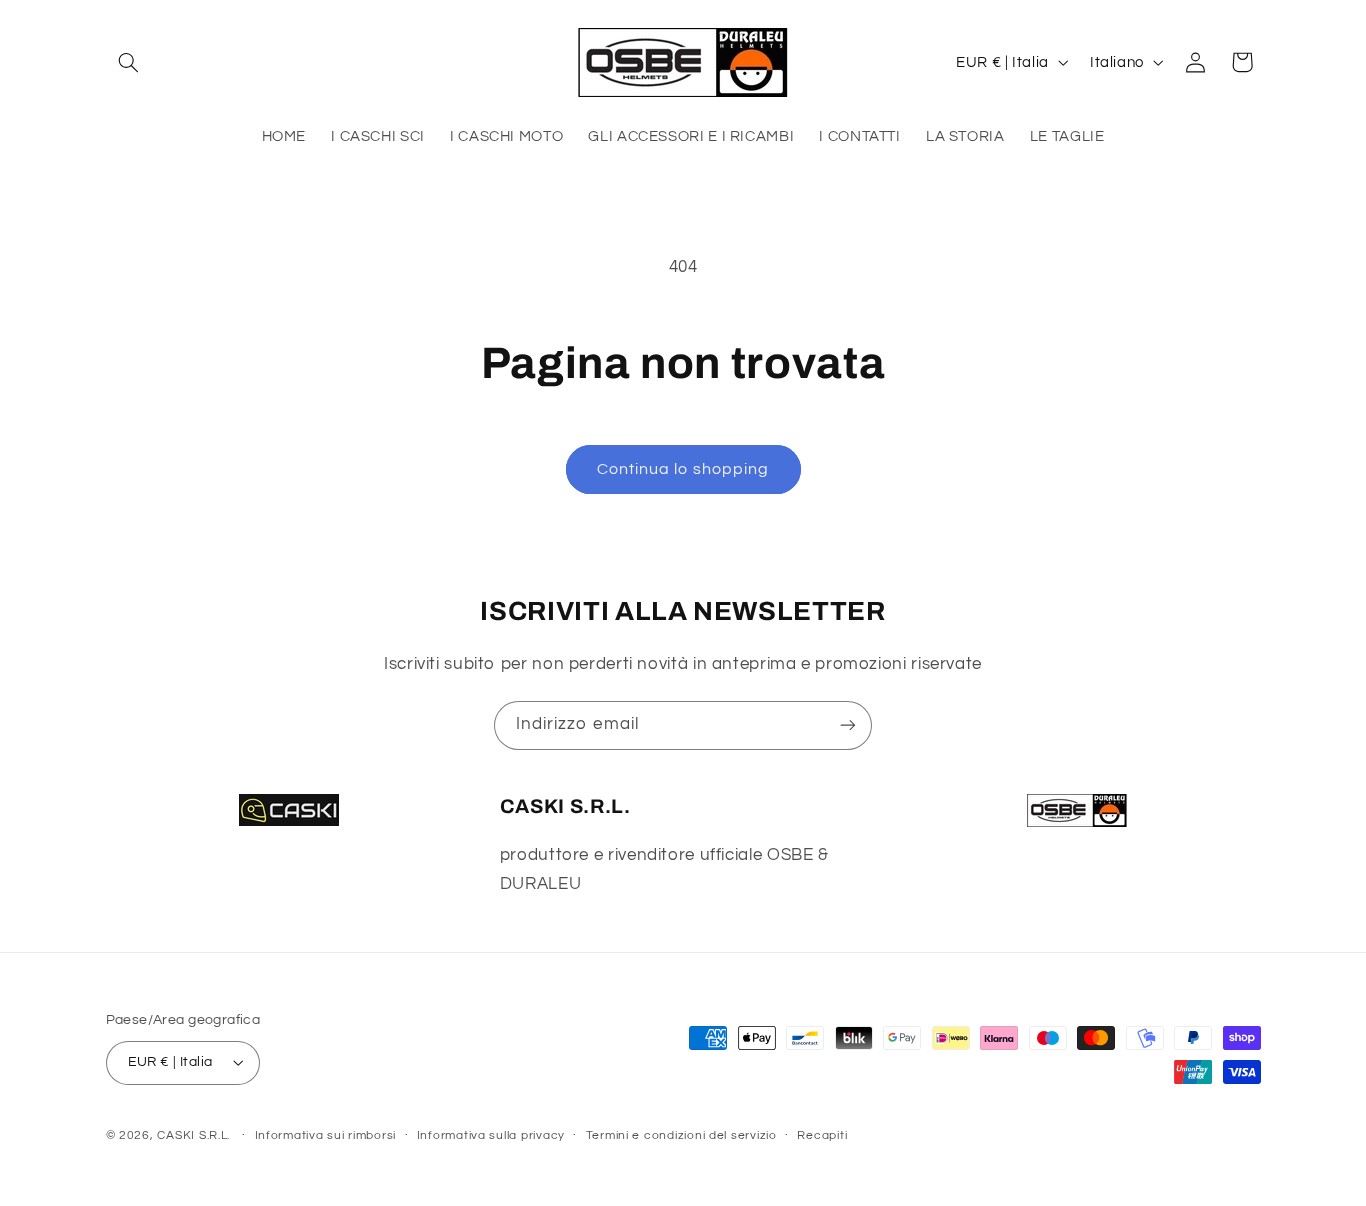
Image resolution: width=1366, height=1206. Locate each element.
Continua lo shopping (683, 469)
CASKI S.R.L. (193, 1135)
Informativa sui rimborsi (326, 1135)
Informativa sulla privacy (491, 1135)
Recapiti (822, 1135)
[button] (129, 62)
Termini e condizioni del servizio (681, 1135)
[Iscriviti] (848, 725)
